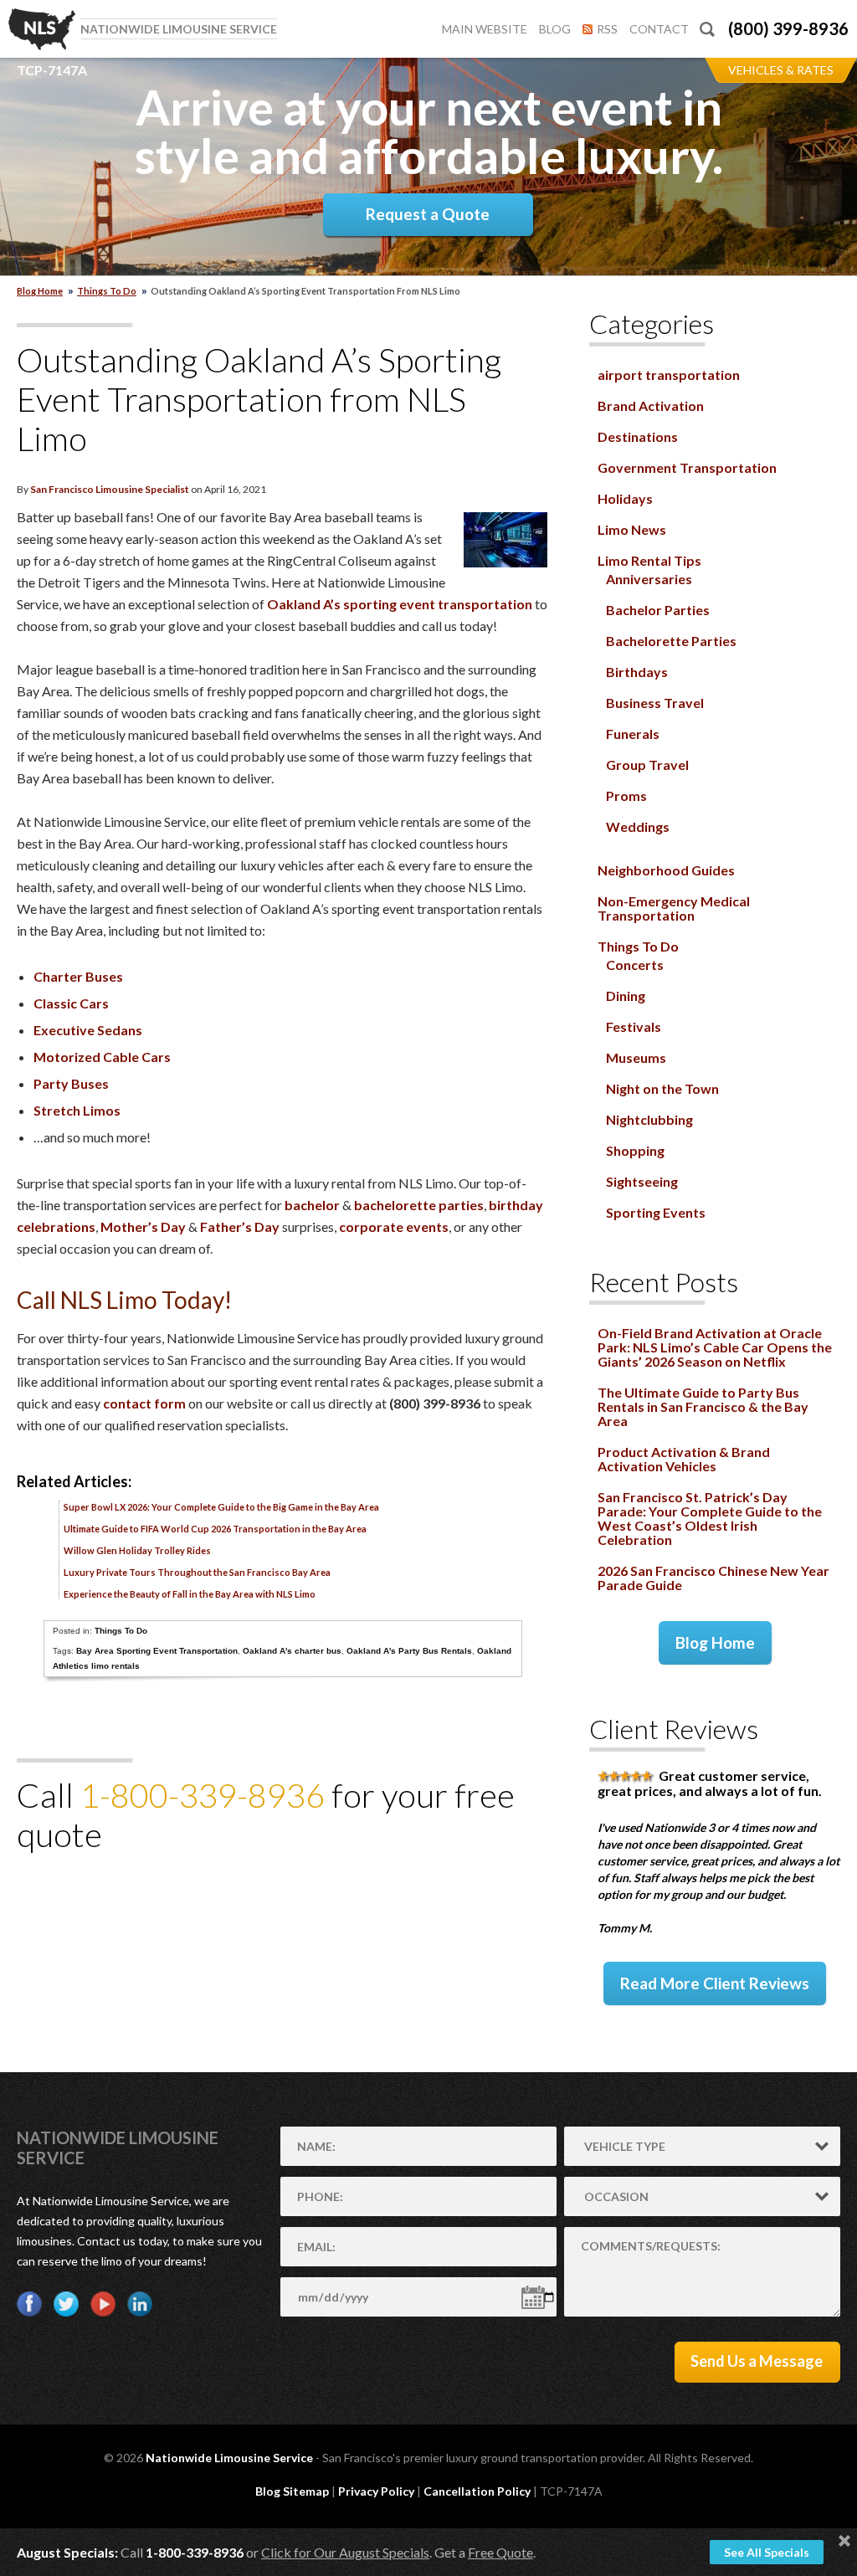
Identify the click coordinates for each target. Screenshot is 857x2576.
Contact (659, 29)
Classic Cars (71, 1003)
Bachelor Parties (658, 610)
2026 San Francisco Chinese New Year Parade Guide (713, 1578)
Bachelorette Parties (671, 641)
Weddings (638, 826)
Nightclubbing (649, 1119)
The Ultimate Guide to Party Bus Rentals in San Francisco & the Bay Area (703, 1406)
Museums (636, 1057)
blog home (40, 291)
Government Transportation (687, 467)
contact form (144, 1403)
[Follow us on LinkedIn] (140, 2304)
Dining (626, 996)
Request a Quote (428, 214)
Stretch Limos (77, 1110)
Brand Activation (651, 405)
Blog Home (715, 1642)
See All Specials (767, 2552)
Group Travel (647, 765)
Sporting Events (656, 1212)
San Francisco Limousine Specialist (110, 489)
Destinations (638, 436)
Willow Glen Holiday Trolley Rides (137, 1550)
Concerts (635, 965)
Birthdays (637, 672)
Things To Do (107, 291)
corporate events (394, 1226)
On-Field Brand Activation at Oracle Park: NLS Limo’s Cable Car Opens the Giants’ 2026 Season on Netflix (715, 1347)
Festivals (634, 1026)
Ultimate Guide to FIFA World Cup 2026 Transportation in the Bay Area (215, 1529)
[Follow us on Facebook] (29, 2304)
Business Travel (655, 703)
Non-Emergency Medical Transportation (674, 908)
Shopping (635, 1150)
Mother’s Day (143, 1226)
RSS (607, 29)
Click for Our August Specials (345, 2552)
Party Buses (71, 1083)
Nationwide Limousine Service (229, 2458)
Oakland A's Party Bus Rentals (409, 1651)
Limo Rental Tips (649, 560)
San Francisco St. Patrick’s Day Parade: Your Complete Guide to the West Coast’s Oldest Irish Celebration (710, 1518)
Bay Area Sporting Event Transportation (157, 1651)
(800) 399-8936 (788, 28)
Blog (555, 29)
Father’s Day (240, 1226)
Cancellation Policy (477, 2491)
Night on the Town (662, 1088)
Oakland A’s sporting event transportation (400, 604)
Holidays (625, 498)
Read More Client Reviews (715, 1983)
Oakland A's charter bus (292, 1651)
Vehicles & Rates (781, 70)
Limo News (632, 529)
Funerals (633, 734)
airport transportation (669, 375)
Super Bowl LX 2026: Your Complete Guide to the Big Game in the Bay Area (221, 1507)
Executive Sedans (88, 1030)
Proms (626, 795)
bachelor (312, 1205)
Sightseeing (642, 1181)
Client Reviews (674, 1729)
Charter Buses (78, 976)
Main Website (485, 29)
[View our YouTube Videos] (103, 2304)
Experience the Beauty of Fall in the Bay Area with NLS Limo (190, 1594)
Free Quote (500, 2552)
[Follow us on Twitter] (66, 2304)
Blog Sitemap (292, 2491)
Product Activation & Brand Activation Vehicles (684, 1459)
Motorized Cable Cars (102, 1057)
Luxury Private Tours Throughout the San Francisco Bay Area (197, 1572)
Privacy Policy (376, 2491)
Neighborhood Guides (666, 870)
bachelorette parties (419, 1205)
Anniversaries (649, 579)
